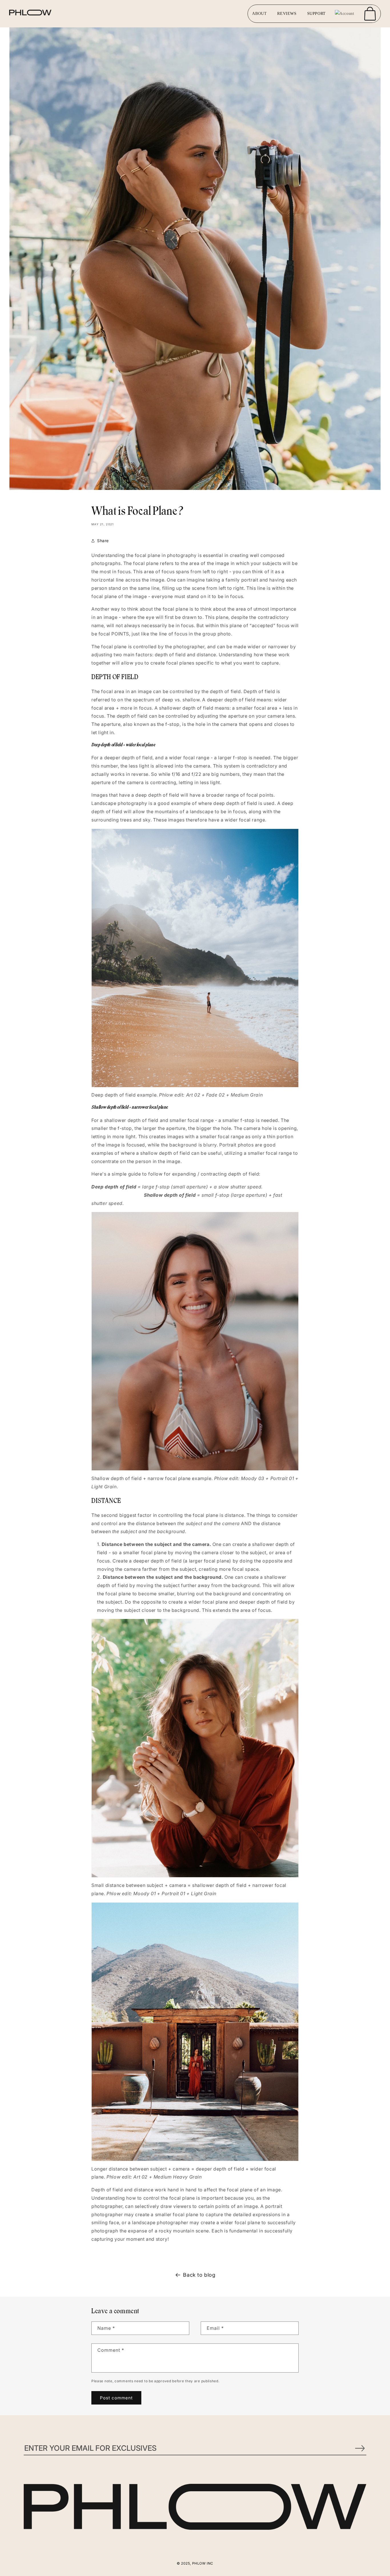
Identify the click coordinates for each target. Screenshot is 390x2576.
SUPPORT (316, 14)
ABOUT (259, 14)
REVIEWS (287, 14)
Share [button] (103, 541)
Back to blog (199, 2275)
